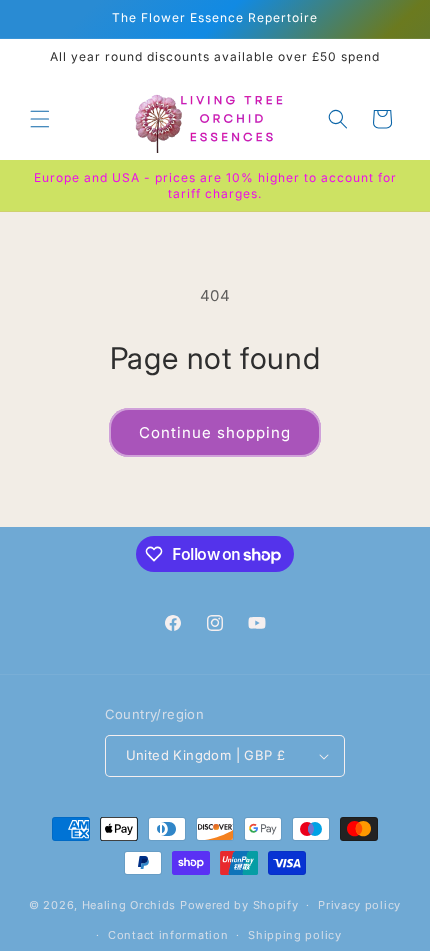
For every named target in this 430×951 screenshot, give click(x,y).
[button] (40, 119)
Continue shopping (215, 432)
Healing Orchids (129, 905)
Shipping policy (295, 935)
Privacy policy (359, 905)
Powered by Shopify (239, 905)
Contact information (168, 935)
